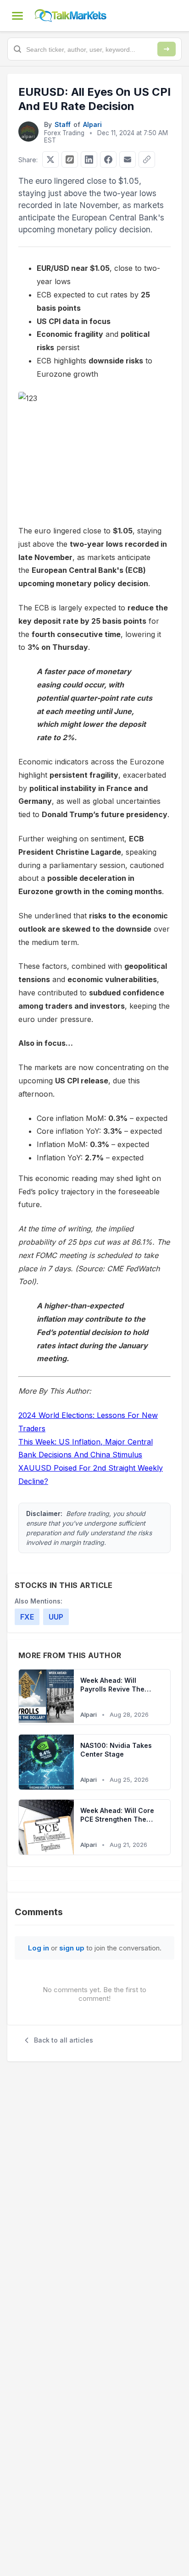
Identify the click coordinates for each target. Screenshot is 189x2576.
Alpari (92, 124)
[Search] (167, 49)
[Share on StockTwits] (70, 159)
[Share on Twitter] (50, 159)
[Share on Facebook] (108, 159)
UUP (56, 1617)
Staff (63, 124)
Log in (39, 1948)
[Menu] (17, 16)
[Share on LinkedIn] (89, 159)
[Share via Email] (128, 159)
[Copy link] (147, 159)
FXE (27, 1617)
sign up (72, 1948)
